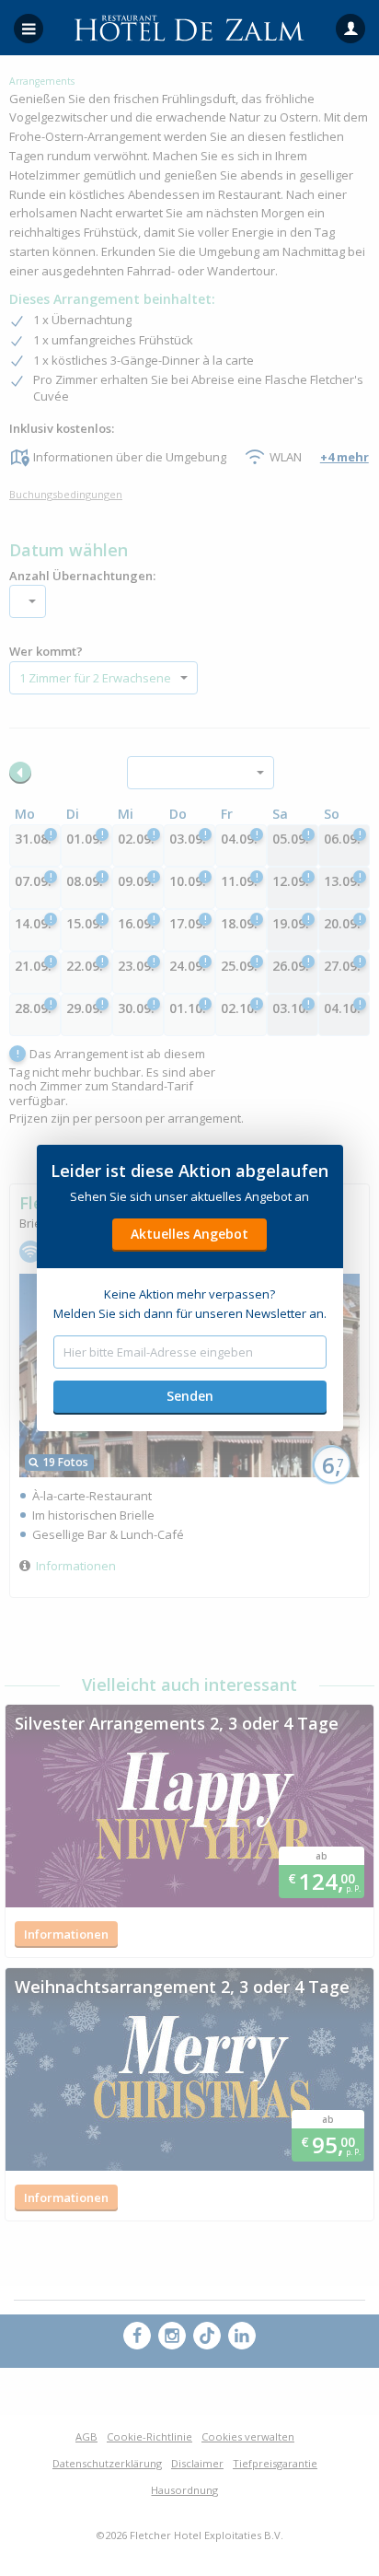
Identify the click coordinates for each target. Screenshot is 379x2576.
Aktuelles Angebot (189, 1234)
